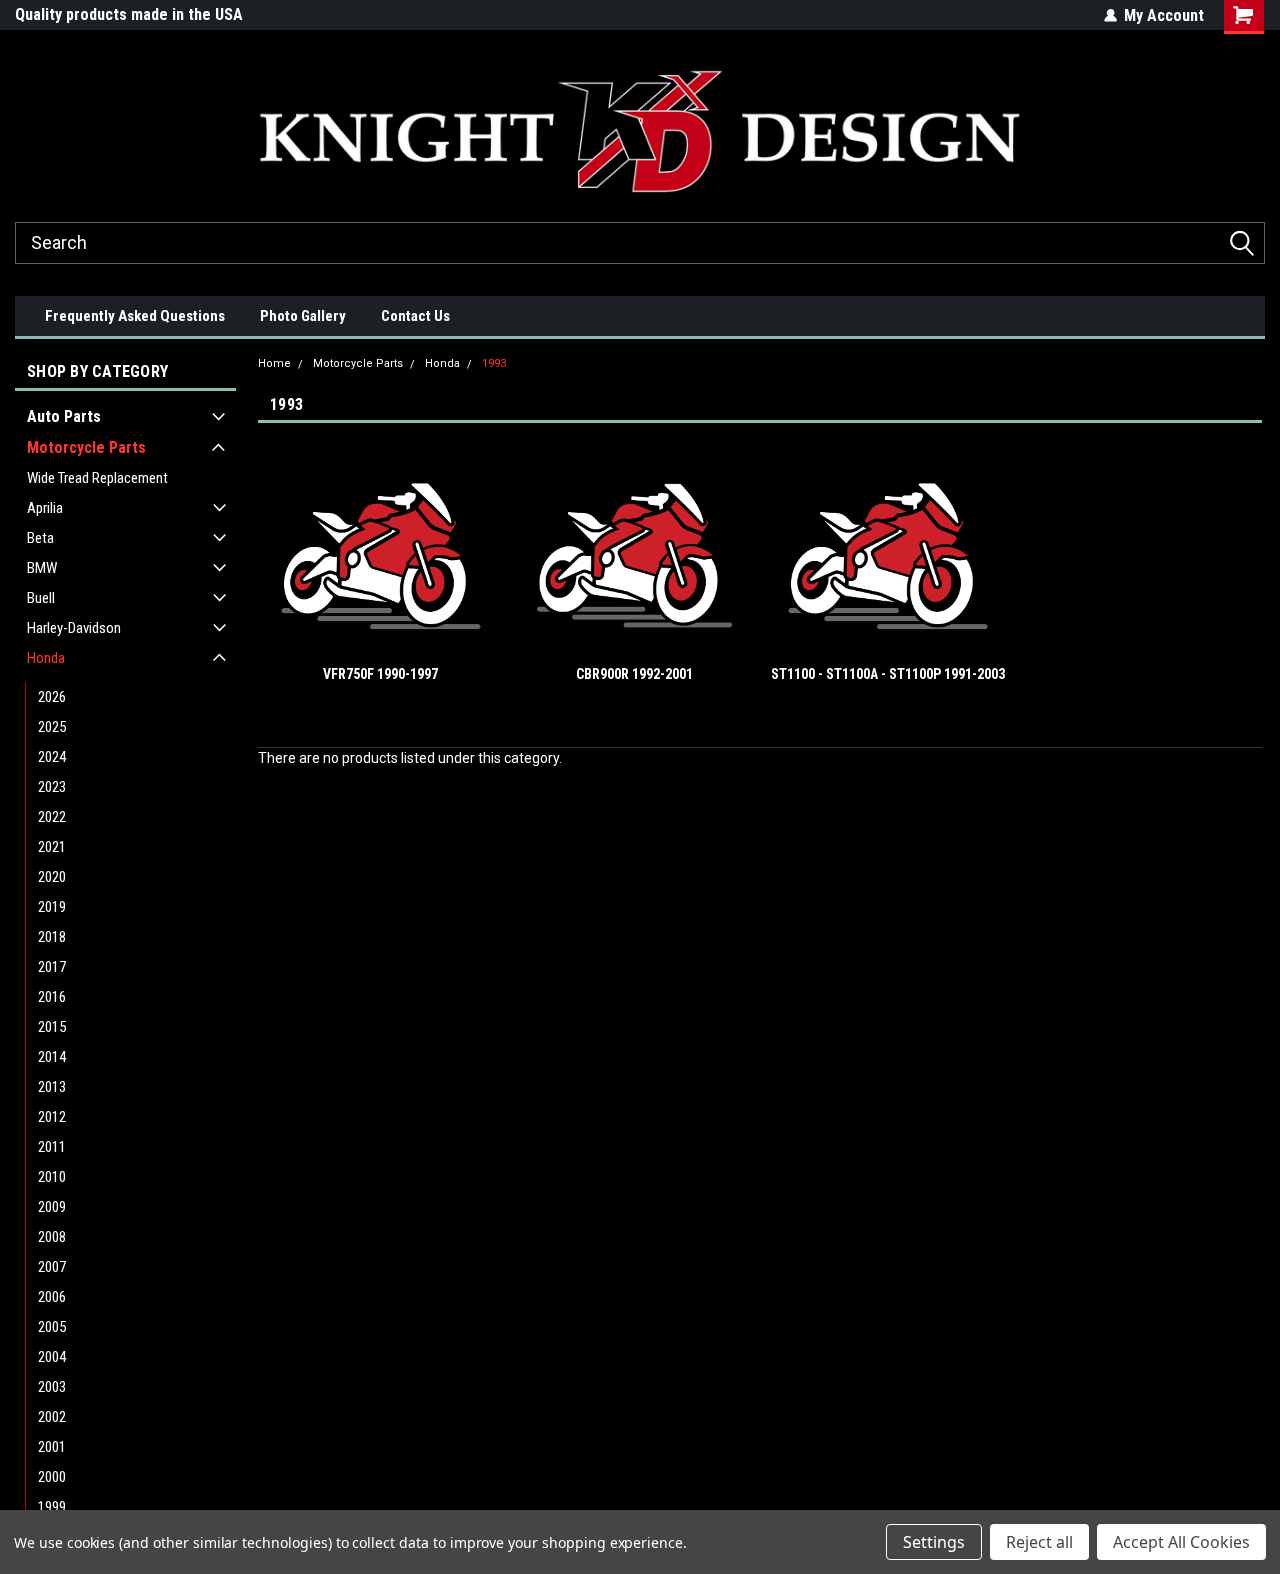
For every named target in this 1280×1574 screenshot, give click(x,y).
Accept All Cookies (1181, 1542)
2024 (52, 757)
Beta (40, 538)
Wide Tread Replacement (97, 478)
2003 (52, 1387)
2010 (52, 1177)
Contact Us (415, 316)
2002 (52, 1417)
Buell (41, 598)
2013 (52, 1087)
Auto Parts (64, 416)
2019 (52, 907)
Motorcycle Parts (86, 447)
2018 (52, 937)
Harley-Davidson (74, 628)
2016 (52, 997)
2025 (52, 727)
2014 (52, 1057)
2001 (52, 1447)
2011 (52, 1147)
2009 (52, 1207)
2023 (52, 787)
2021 (52, 847)
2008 (52, 1237)
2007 (52, 1267)
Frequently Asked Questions (135, 316)
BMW (42, 568)
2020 (52, 877)
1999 (52, 1507)
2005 (52, 1327)
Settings (934, 1542)
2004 (52, 1357)
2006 (52, 1297)
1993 (494, 363)
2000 (52, 1477)
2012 (52, 1117)
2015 (52, 1027)
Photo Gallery (303, 316)
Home (274, 363)
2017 (52, 967)
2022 (52, 817)
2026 (52, 697)
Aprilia (45, 508)
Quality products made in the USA (129, 14)
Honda (46, 658)
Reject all (1039, 1542)
